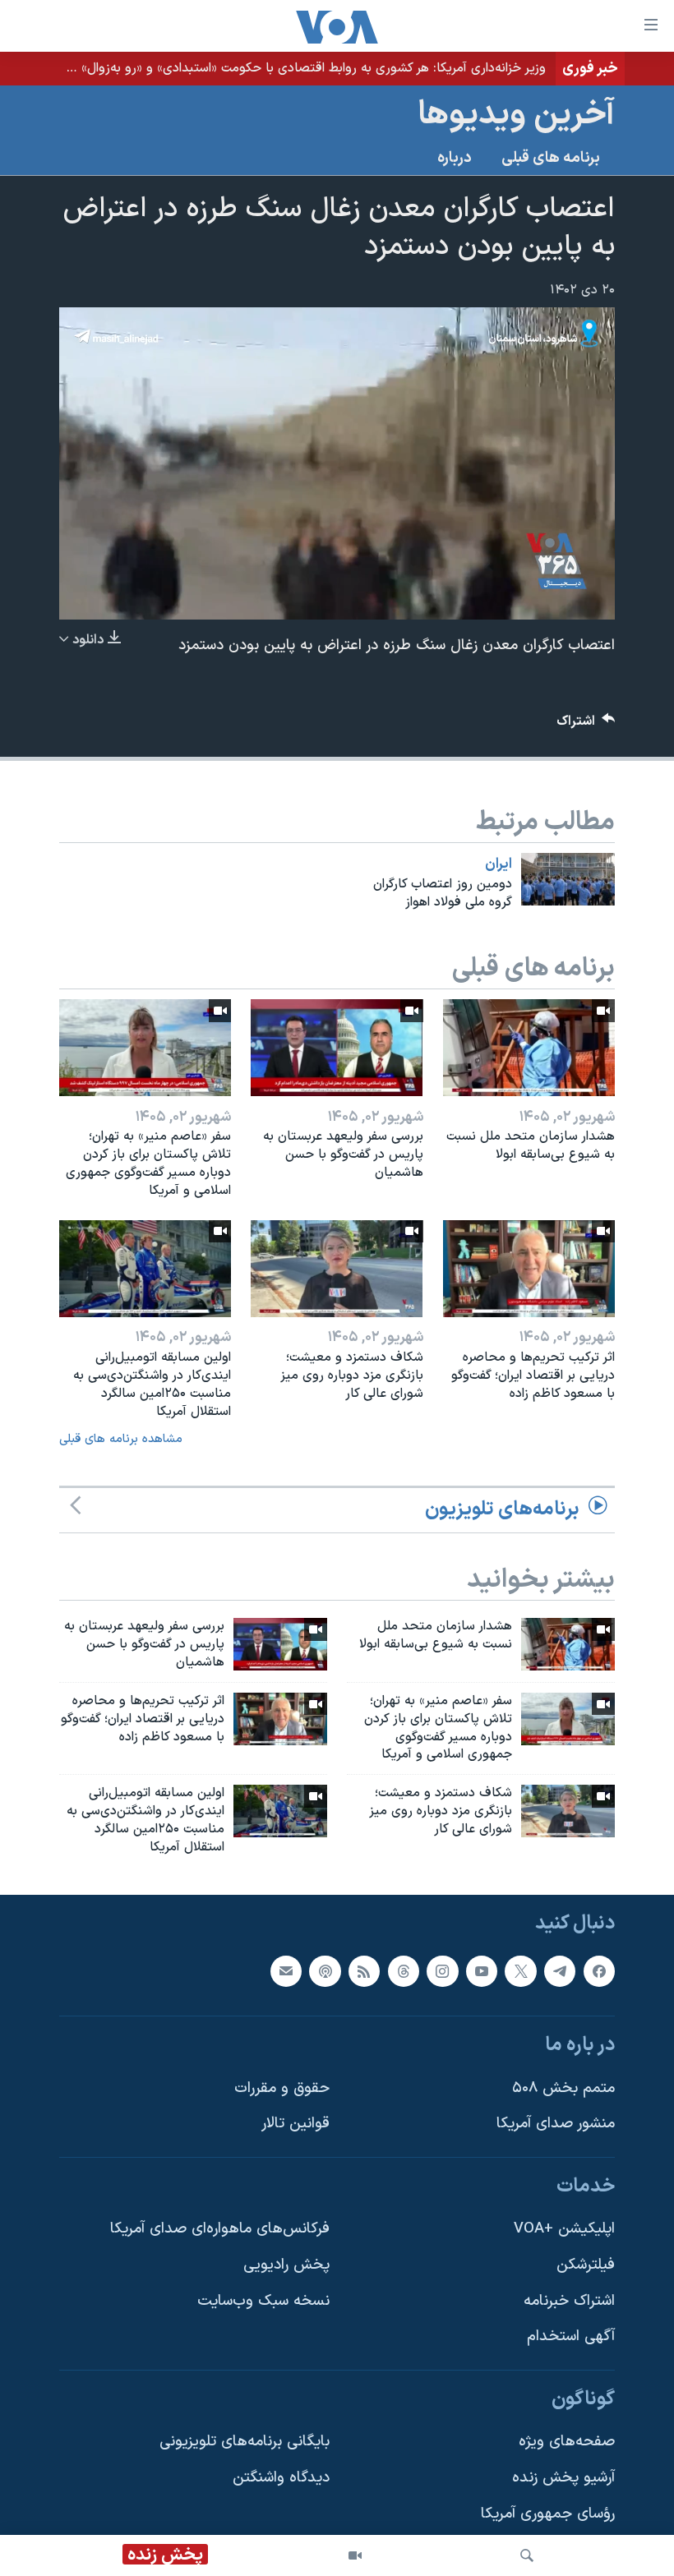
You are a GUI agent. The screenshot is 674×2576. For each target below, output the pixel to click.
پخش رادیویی (286, 2265)
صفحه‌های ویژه (567, 2442)
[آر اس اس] (364, 1970)
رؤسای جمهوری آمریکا (548, 2513)
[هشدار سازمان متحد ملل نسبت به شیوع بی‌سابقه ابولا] (529, 1048)
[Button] (586, 725)
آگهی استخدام (571, 2336)
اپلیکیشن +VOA (564, 2229)
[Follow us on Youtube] (482, 1970)
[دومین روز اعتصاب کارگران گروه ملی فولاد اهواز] (568, 879)
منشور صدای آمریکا (556, 2124)
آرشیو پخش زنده (563, 2478)
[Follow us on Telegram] (560, 1970)
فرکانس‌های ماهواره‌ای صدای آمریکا (220, 2229)
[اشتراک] (286, 1970)
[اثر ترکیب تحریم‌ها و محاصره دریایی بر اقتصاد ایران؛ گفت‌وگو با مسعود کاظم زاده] (529, 1269)
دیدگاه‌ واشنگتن (281, 2478)
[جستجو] (527, 2555)
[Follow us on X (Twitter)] (520, 1970)
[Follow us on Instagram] (442, 1970)
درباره (455, 158)
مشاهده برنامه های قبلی (121, 1439)
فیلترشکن (586, 2265)
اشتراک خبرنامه (569, 2300)
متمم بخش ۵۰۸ (563, 2088)
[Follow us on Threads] (404, 1970)
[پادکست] (325, 1970)
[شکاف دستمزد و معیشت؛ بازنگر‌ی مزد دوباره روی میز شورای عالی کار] (337, 1269)
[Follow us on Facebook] (599, 1970)
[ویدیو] (355, 2555)
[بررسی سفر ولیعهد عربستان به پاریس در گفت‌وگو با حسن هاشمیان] (337, 1048)
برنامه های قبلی (551, 158)
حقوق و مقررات (282, 2088)
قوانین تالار (295, 2124)
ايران (499, 864)
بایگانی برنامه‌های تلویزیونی (245, 2442)
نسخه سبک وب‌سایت (263, 2300)
